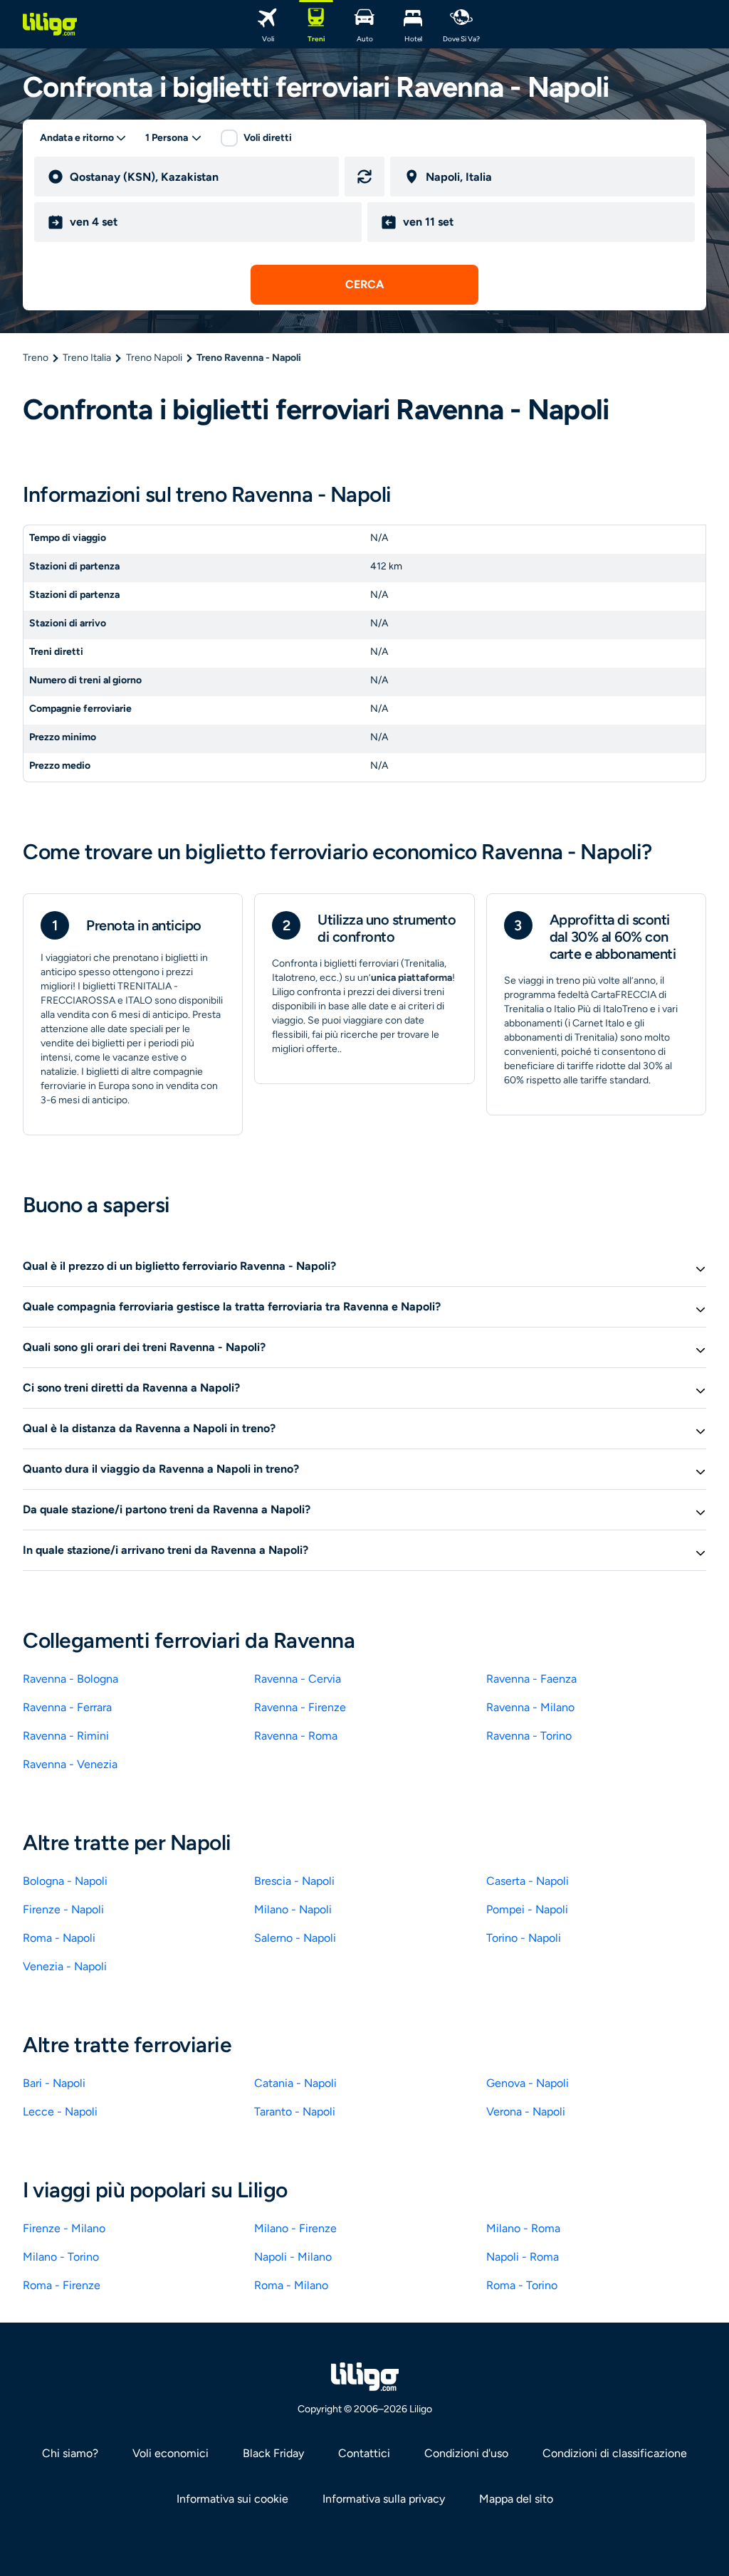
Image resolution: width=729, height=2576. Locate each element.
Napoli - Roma (523, 2257)
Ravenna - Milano (530, 1707)
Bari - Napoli (54, 2083)
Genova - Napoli (528, 2083)
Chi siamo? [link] (70, 2453)
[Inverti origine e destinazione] (364, 177)
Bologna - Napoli (65, 1881)
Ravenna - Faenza (531, 1679)
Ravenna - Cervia (298, 1679)
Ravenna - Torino (529, 1736)
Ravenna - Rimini (66, 1736)
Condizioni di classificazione (615, 2453)
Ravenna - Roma (296, 1736)
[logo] (50, 24)
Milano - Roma (523, 2228)
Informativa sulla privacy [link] (384, 2499)
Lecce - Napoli (60, 2112)
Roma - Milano (291, 2285)
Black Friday (273, 2453)
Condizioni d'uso (466, 2453)
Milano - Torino (61, 2257)
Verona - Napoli (526, 2112)
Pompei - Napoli (527, 1909)
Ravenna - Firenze (300, 1707)
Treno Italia (87, 358)
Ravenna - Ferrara (67, 1707)
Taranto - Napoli (295, 2112)
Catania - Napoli (295, 2083)
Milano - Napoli (293, 1909)
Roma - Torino (522, 2285)
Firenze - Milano (64, 2228)
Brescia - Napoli (294, 1881)
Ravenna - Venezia (70, 1764)
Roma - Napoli (59, 1938)
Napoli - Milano (293, 2257)
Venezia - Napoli (65, 1966)
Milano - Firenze (295, 2228)
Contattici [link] (364, 2453)
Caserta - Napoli (528, 1881)
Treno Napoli (154, 358)
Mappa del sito (516, 2499)
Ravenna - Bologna (70, 1679)
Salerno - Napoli (295, 1938)
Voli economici (171, 2453)
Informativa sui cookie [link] (232, 2499)
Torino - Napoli (524, 1938)
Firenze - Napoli (63, 1909)
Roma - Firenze (62, 2285)
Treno (36, 358)
